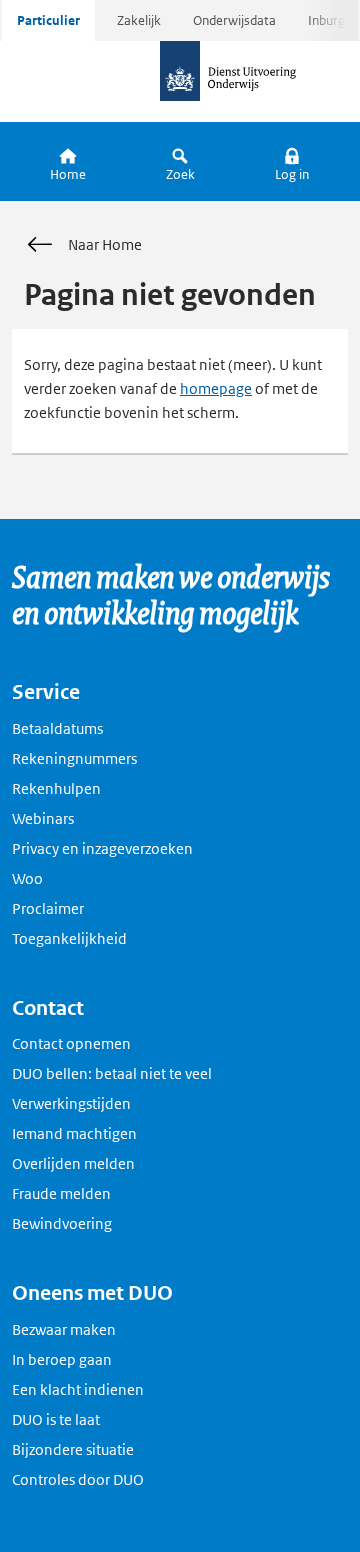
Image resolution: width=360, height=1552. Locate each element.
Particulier (48, 20)
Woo (27, 878)
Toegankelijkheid (69, 938)
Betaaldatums (57, 728)
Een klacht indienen (78, 1389)
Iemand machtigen (74, 1133)
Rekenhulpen (56, 788)
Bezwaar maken (64, 1329)
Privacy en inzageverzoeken (102, 848)
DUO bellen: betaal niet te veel (112, 1073)
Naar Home (105, 244)
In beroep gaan (62, 1359)
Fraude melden (61, 1193)
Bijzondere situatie (73, 1449)
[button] (292, 161)
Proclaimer (48, 908)
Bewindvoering (62, 1223)
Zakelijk (139, 20)
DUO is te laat (56, 1419)
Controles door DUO (78, 1479)
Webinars (43, 818)
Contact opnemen (71, 1043)
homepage (216, 388)
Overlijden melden (73, 1163)
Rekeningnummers (74, 758)
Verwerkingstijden (71, 1103)
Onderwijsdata (234, 20)
